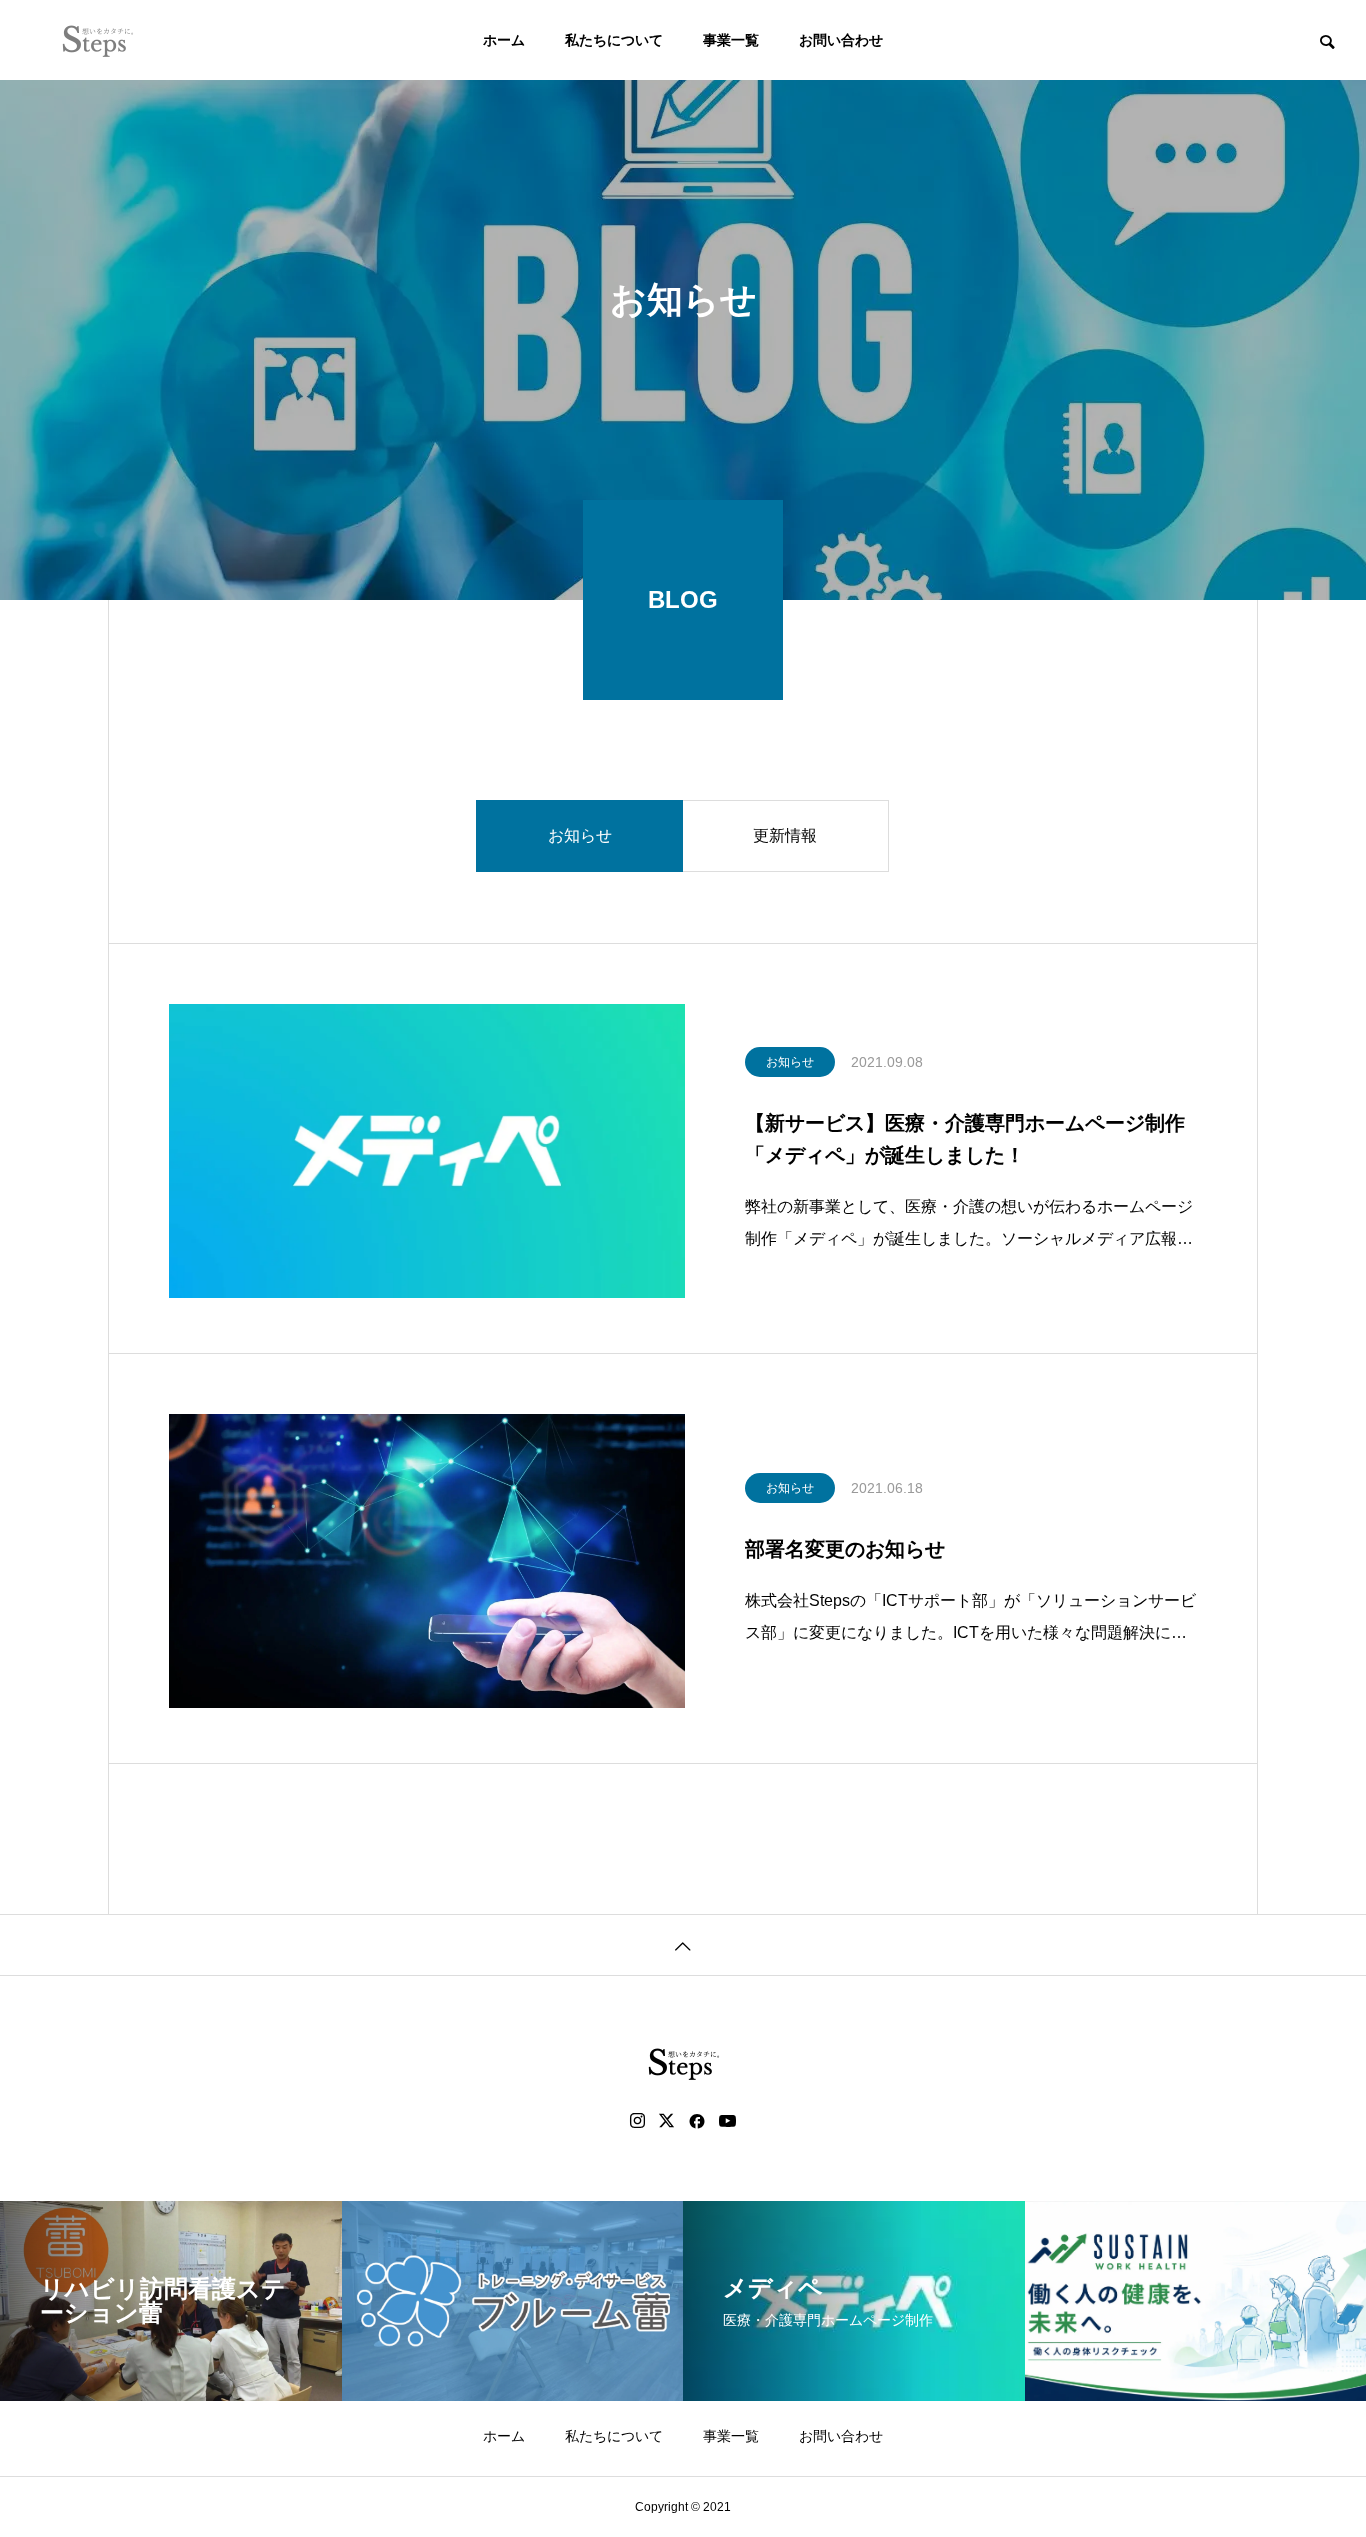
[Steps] (97, 40)
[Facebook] (697, 2121)
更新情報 (785, 835)
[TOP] (683, 1944)
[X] (667, 2121)
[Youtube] (728, 2121)
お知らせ (580, 835)
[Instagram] (637, 2121)
